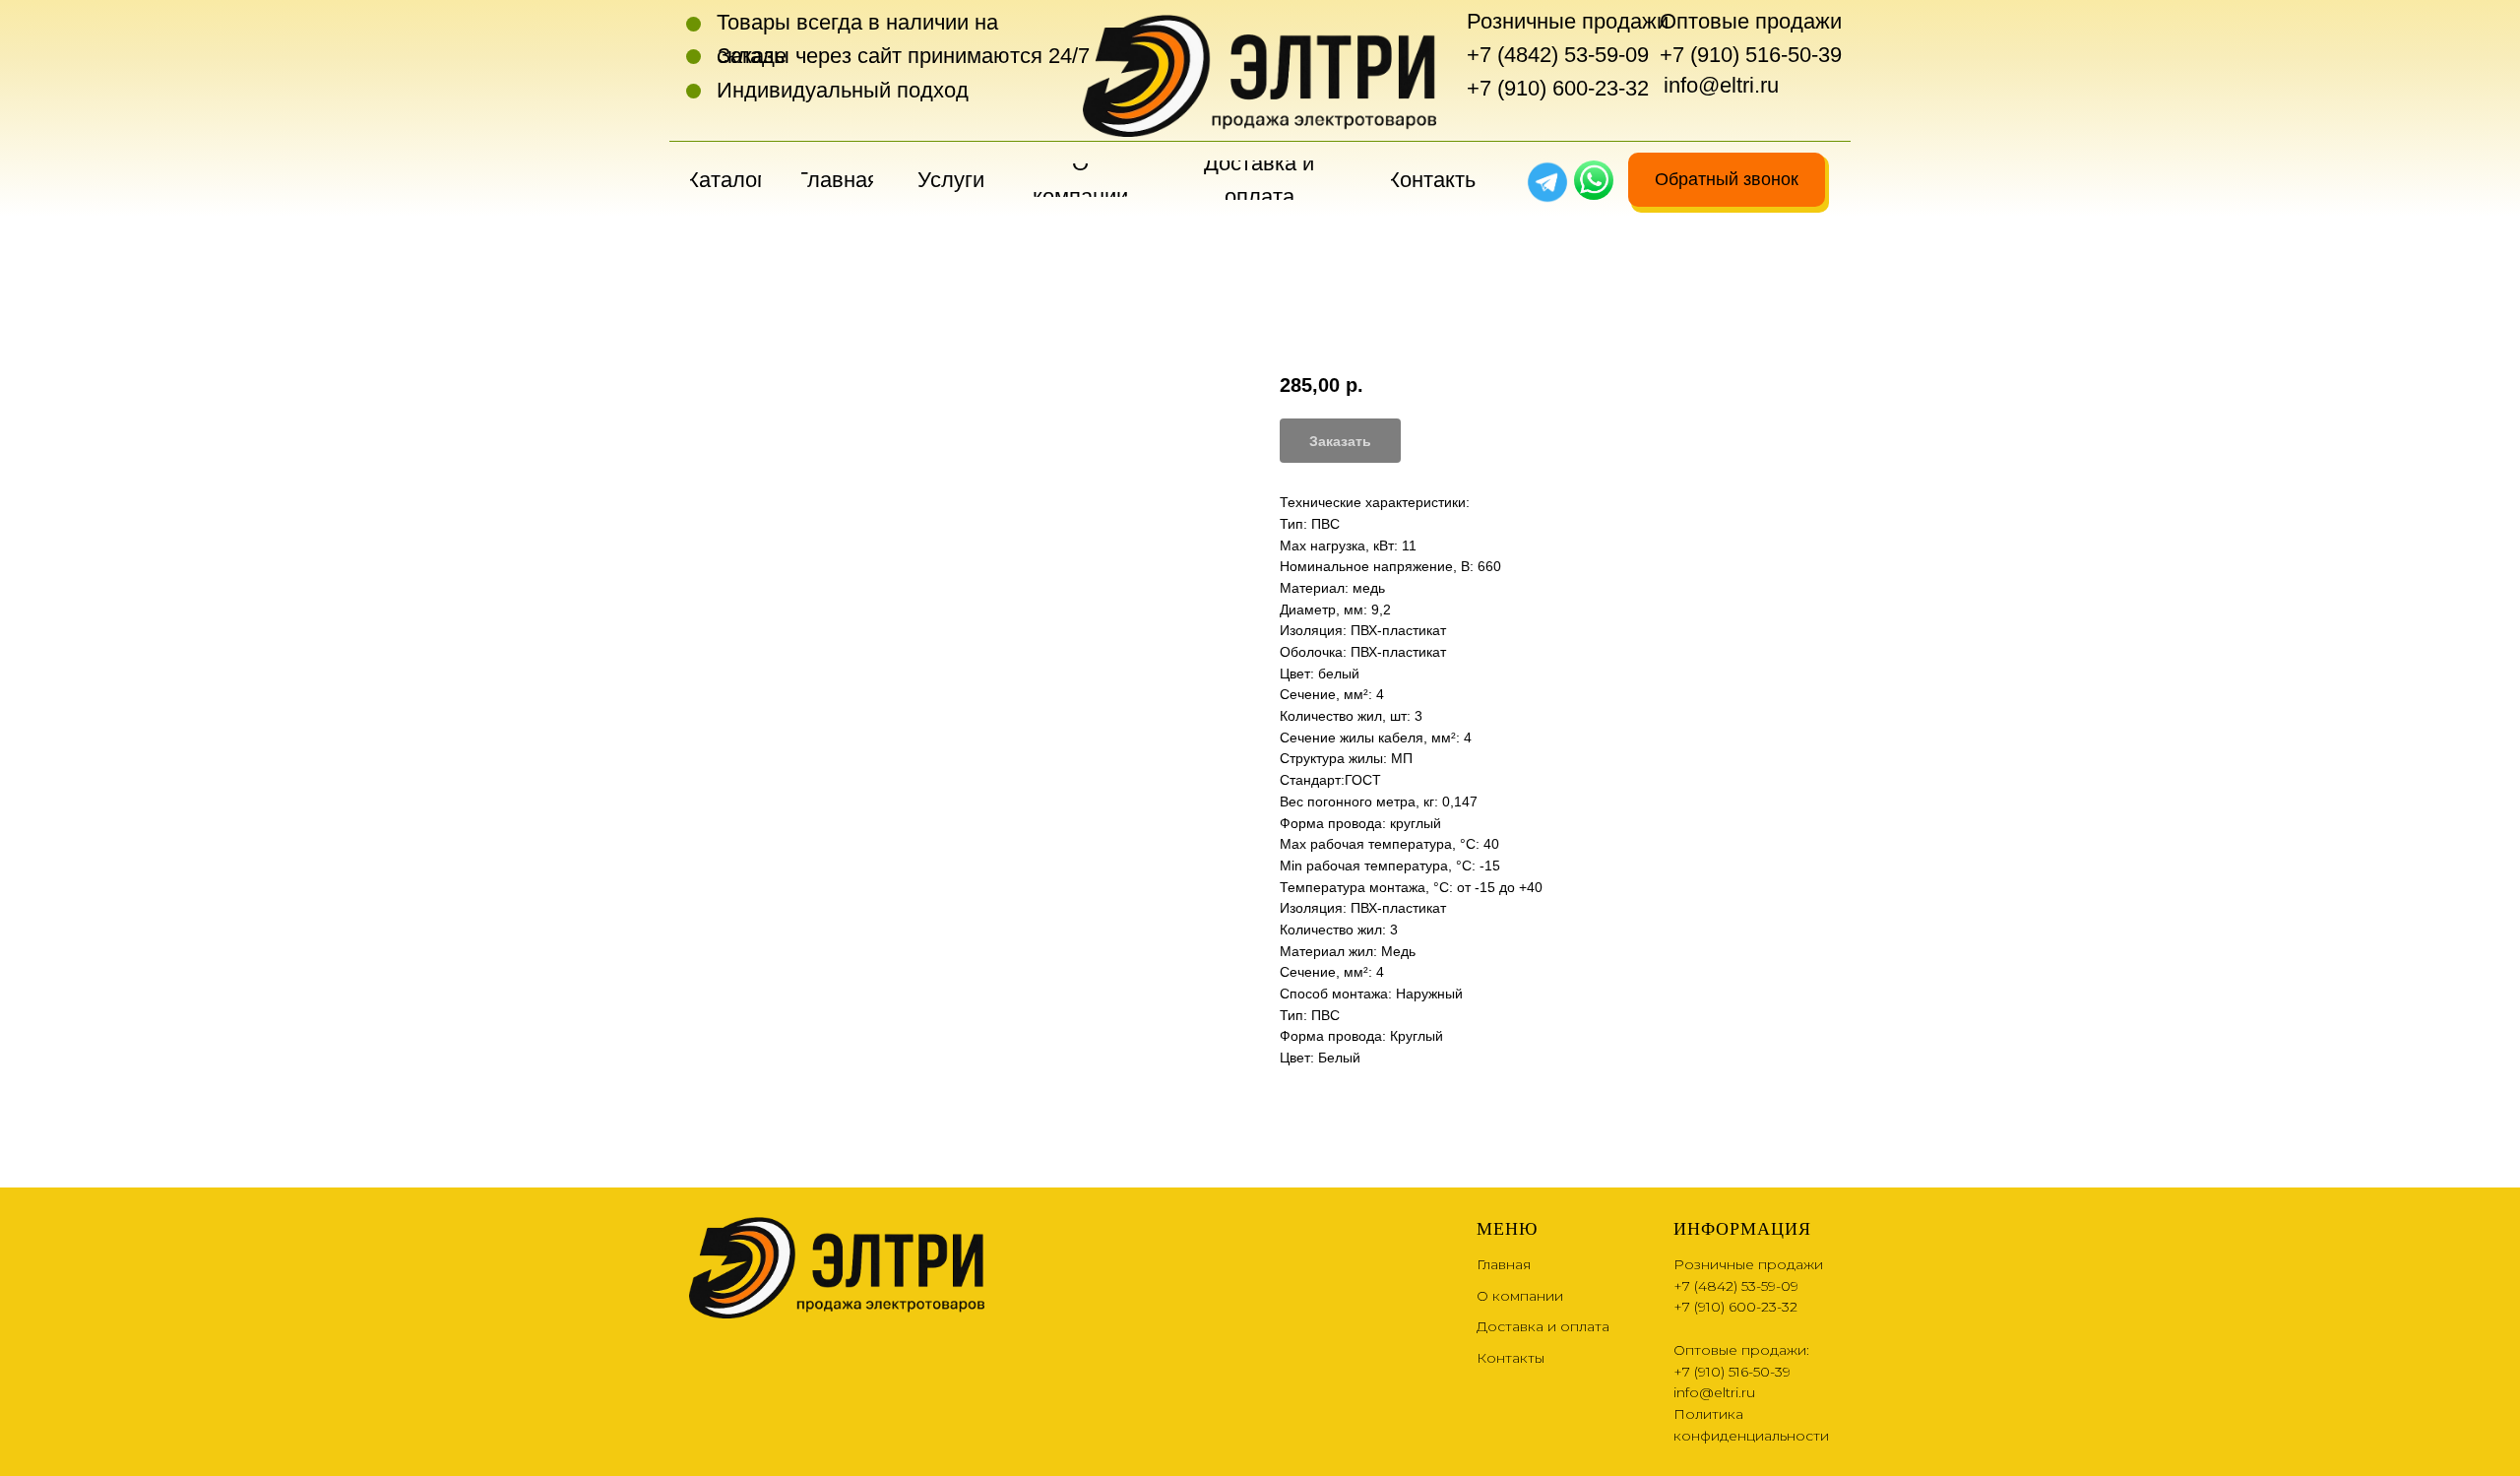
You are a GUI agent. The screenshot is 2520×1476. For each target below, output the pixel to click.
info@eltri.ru (1721, 85)
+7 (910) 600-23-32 (1558, 88)
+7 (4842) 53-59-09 (1558, 55)
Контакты (1511, 1358)
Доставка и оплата (1543, 1326)
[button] (1727, 180)
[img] (1594, 180)
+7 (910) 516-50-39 (1751, 55)
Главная (1504, 1264)
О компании (1520, 1296)
